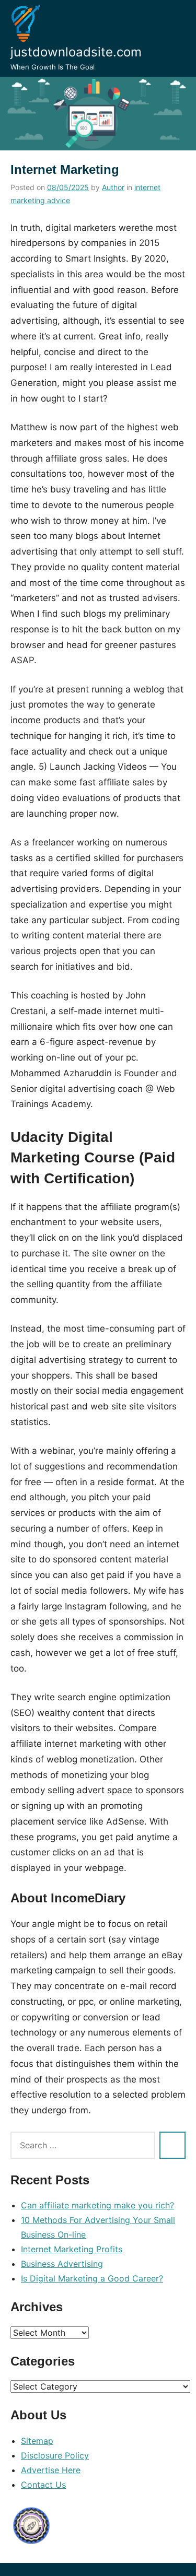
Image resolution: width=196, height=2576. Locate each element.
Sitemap (37, 2441)
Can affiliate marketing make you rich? (97, 2205)
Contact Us (43, 2485)
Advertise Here (51, 2470)
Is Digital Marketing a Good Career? (92, 2278)
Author (113, 187)
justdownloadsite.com (76, 52)
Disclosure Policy (55, 2455)
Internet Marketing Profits (72, 2249)
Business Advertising (62, 2264)
